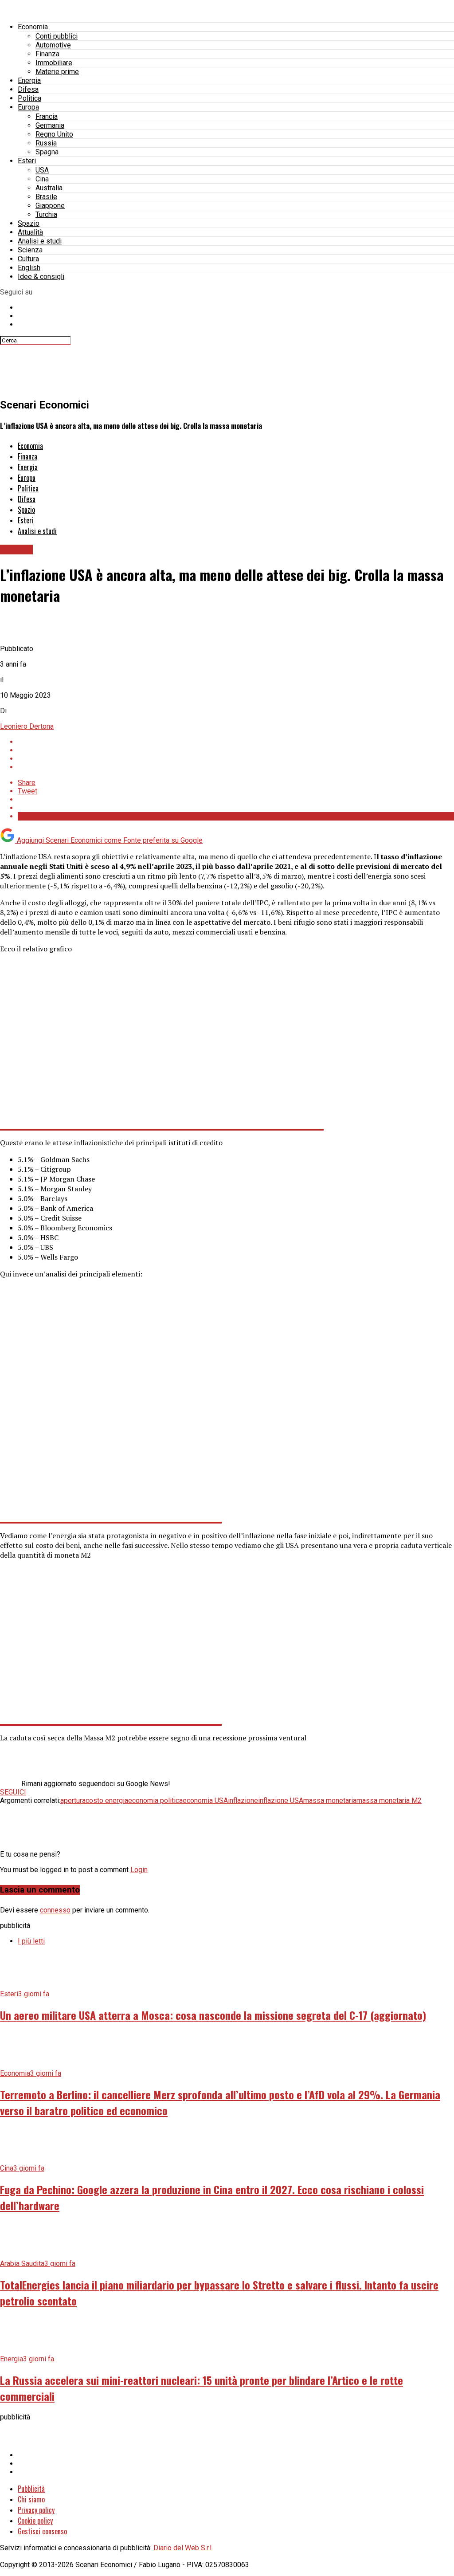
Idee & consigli (41, 277)
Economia (33, 27)
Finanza (47, 54)
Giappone (50, 206)
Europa (28, 107)
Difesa (28, 89)
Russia (46, 143)
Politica (29, 98)
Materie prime (57, 72)
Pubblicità (31, 2489)
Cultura (28, 259)
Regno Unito (54, 134)
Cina (42, 179)
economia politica (155, 1800)
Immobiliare (54, 63)
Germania (50, 125)
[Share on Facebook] (236, 742)
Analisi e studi (40, 241)
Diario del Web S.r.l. (183, 2548)
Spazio (29, 223)
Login (139, 1870)
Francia (47, 116)
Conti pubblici (57, 36)
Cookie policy (35, 2521)
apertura (73, 1800)
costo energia (107, 1800)
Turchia (46, 214)
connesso (55, 1910)
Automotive (53, 45)
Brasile (46, 197)
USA (42, 170)
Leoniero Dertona (27, 726)
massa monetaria (330, 1800)
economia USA (205, 1800)
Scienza (30, 250)
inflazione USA (281, 1800)
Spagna (47, 152)
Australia (49, 188)
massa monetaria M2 (389, 1800)
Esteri (27, 161)
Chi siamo (31, 2499)
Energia (29, 80)
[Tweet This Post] (236, 750)
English (29, 268)
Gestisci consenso (42, 2531)
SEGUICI (13, 1792)
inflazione (243, 1800)
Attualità (30, 232)
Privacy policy (36, 2510)
